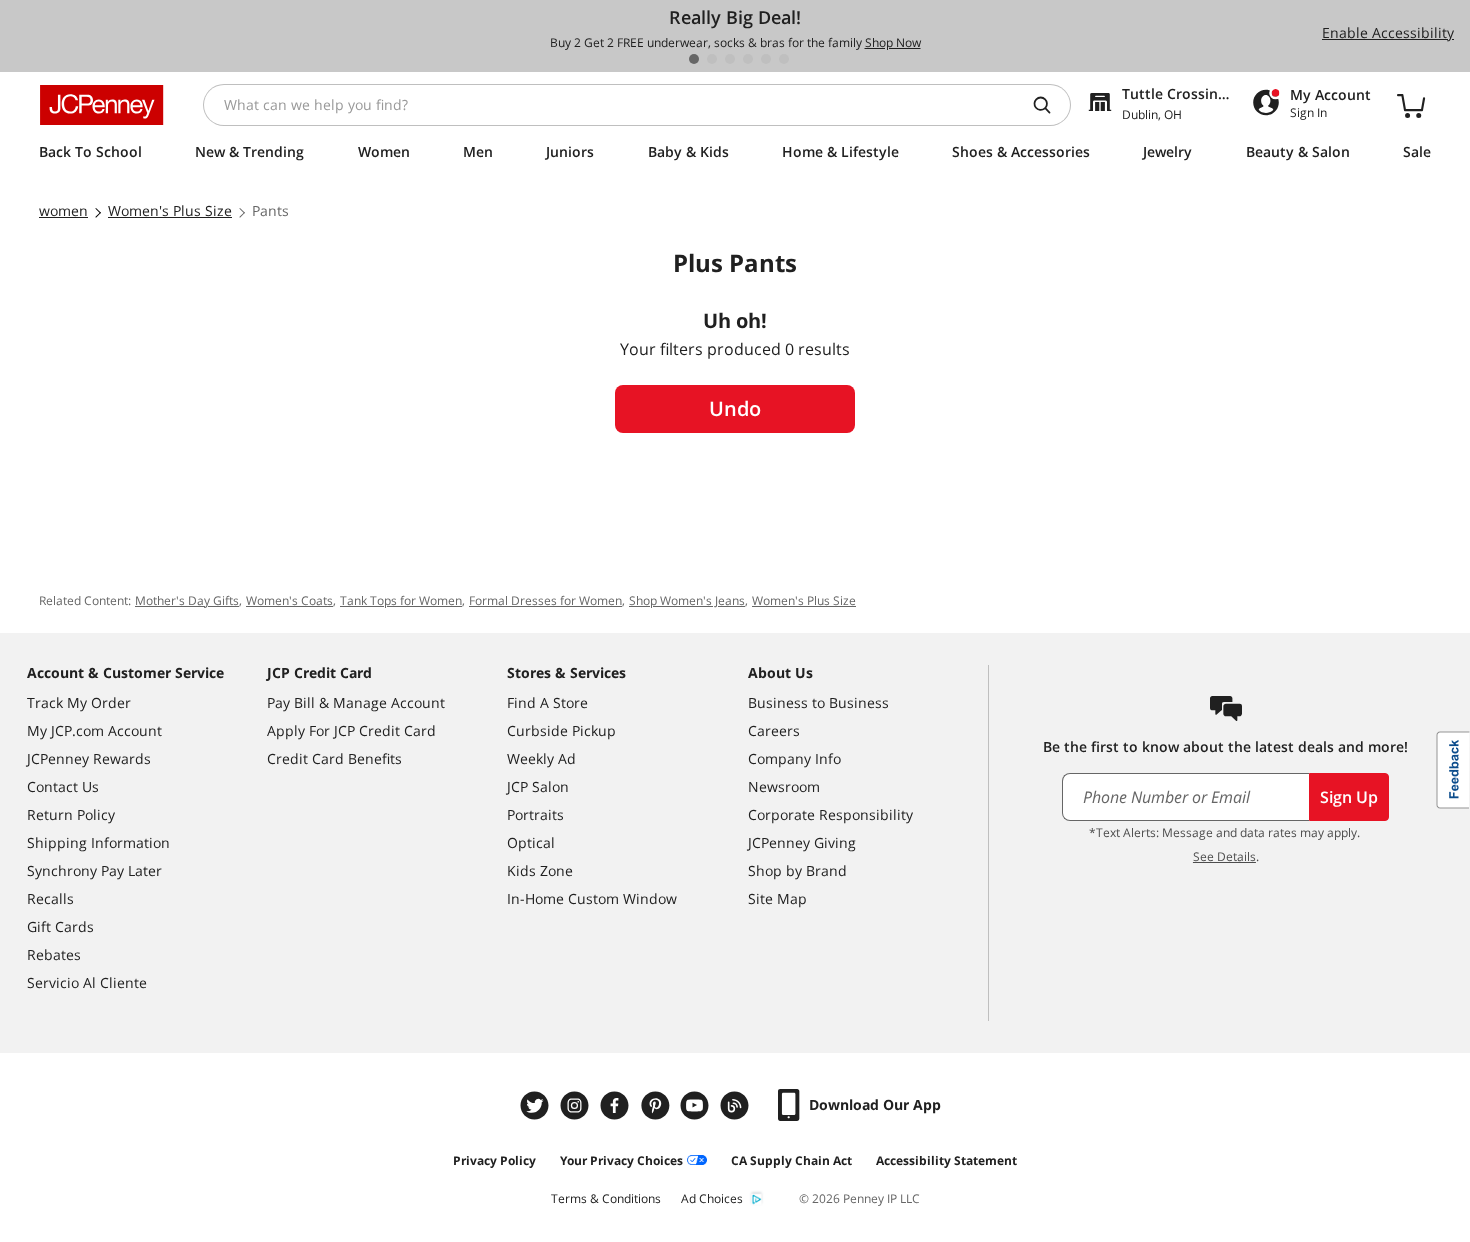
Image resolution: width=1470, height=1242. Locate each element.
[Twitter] (537, 1105)
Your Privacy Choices (621, 1160)
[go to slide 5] (766, 59)
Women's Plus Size (804, 600)
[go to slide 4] (748, 59)
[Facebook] (617, 1105)
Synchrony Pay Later (94, 870)
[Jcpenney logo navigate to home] (101, 105)
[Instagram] (577, 1105)
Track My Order (79, 702)
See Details (1224, 856)
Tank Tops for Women (401, 600)
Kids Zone (540, 870)
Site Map (777, 898)
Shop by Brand (797, 870)
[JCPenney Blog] (737, 1105)
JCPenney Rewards (89, 758)
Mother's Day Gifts (187, 600)
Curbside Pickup (561, 730)
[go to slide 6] (784, 59)
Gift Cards (60, 926)
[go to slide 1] (694, 59)
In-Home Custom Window (592, 898)
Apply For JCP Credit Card (351, 730)
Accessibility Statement (946, 1160)
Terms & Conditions (606, 1198)
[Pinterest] (657, 1105)
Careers (774, 730)
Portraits (535, 814)
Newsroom (784, 786)
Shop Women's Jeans (687, 600)
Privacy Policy (494, 1160)
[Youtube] (697, 1105)
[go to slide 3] (730, 59)
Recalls (50, 898)
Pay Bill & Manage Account (356, 702)
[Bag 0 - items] (1411, 105)
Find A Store (547, 702)
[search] (1050, 105)
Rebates (54, 954)
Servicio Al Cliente (87, 982)
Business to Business (818, 702)
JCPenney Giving (802, 842)
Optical (531, 842)
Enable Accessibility (1388, 32)
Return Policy (71, 814)
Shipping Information (98, 842)
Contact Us (63, 786)
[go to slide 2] (712, 59)
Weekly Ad (541, 758)
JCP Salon (538, 786)
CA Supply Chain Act (791, 1160)
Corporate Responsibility (830, 814)
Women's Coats (289, 600)
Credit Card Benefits (334, 758)
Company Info (794, 758)
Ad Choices (712, 1198)
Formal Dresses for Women (545, 600)
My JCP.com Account (94, 730)
